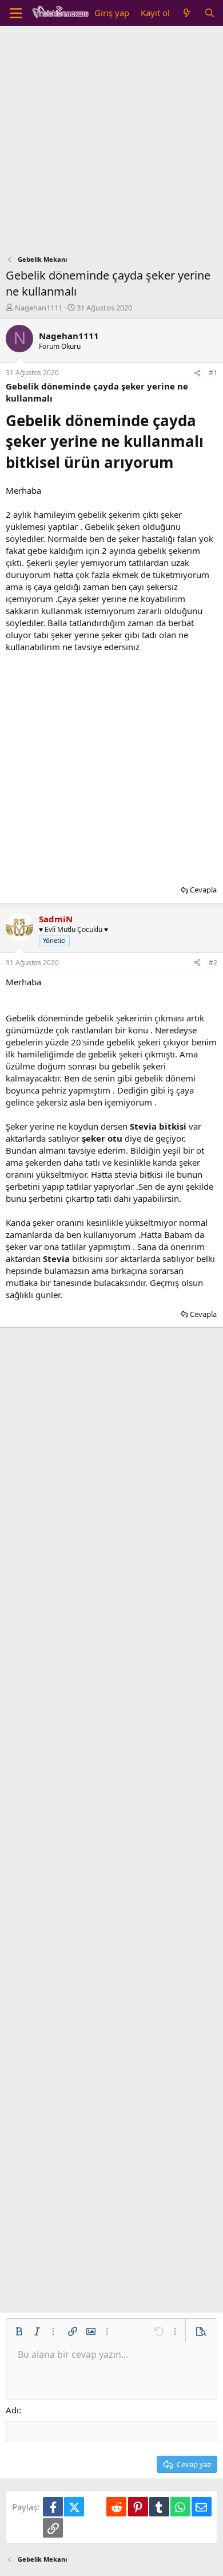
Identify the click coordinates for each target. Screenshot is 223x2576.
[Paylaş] (197, 373)
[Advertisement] (111, 143)
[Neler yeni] (187, 13)
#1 (213, 373)
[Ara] (210, 13)
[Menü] (16, 13)
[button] (19, 2331)
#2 (213, 963)
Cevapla (203, 890)
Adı (12, 2410)
